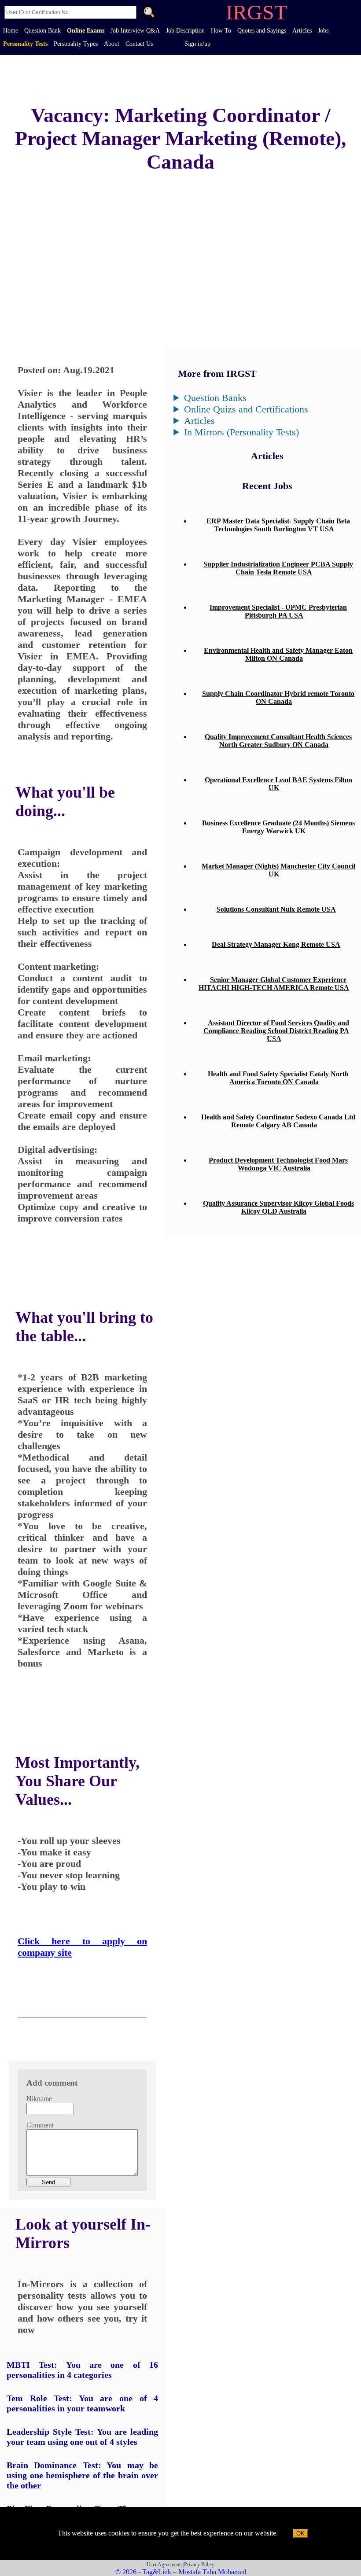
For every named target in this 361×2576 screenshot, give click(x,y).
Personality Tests (25, 44)
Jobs (323, 31)
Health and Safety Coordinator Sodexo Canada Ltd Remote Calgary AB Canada (278, 1121)
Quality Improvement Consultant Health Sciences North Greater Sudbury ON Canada (278, 741)
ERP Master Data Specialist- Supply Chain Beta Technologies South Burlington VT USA (278, 525)
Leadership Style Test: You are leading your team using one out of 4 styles (82, 2437)
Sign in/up (197, 44)
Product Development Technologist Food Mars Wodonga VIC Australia (278, 1164)
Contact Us (139, 44)
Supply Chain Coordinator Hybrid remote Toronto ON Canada (278, 697)
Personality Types (76, 44)
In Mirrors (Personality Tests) (241, 432)
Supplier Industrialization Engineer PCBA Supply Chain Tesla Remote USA (278, 568)
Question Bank (42, 31)
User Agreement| (164, 2565)
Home (11, 31)
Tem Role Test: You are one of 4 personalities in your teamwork (82, 2403)
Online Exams (86, 31)
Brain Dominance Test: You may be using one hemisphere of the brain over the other (82, 2475)
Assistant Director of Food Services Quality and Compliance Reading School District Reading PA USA (276, 1031)
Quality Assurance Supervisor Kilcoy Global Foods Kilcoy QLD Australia (278, 1207)
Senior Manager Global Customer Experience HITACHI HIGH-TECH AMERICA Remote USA (274, 984)
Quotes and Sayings (262, 31)
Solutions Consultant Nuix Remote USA (276, 909)
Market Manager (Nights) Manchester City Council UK (278, 870)
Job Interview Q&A (135, 31)
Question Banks (215, 398)
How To (221, 31)
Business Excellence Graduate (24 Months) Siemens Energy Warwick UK (278, 827)
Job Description (185, 31)
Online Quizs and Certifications (246, 409)
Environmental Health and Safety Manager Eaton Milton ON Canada (278, 654)
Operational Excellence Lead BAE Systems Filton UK (278, 784)
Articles (302, 31)
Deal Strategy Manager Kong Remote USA (276, 944)
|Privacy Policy (199, 2565)
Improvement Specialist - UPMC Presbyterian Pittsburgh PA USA (278, 611)
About (112, 44)
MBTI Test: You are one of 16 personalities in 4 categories (82, 2370)
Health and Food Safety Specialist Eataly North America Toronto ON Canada (278, 1078)
